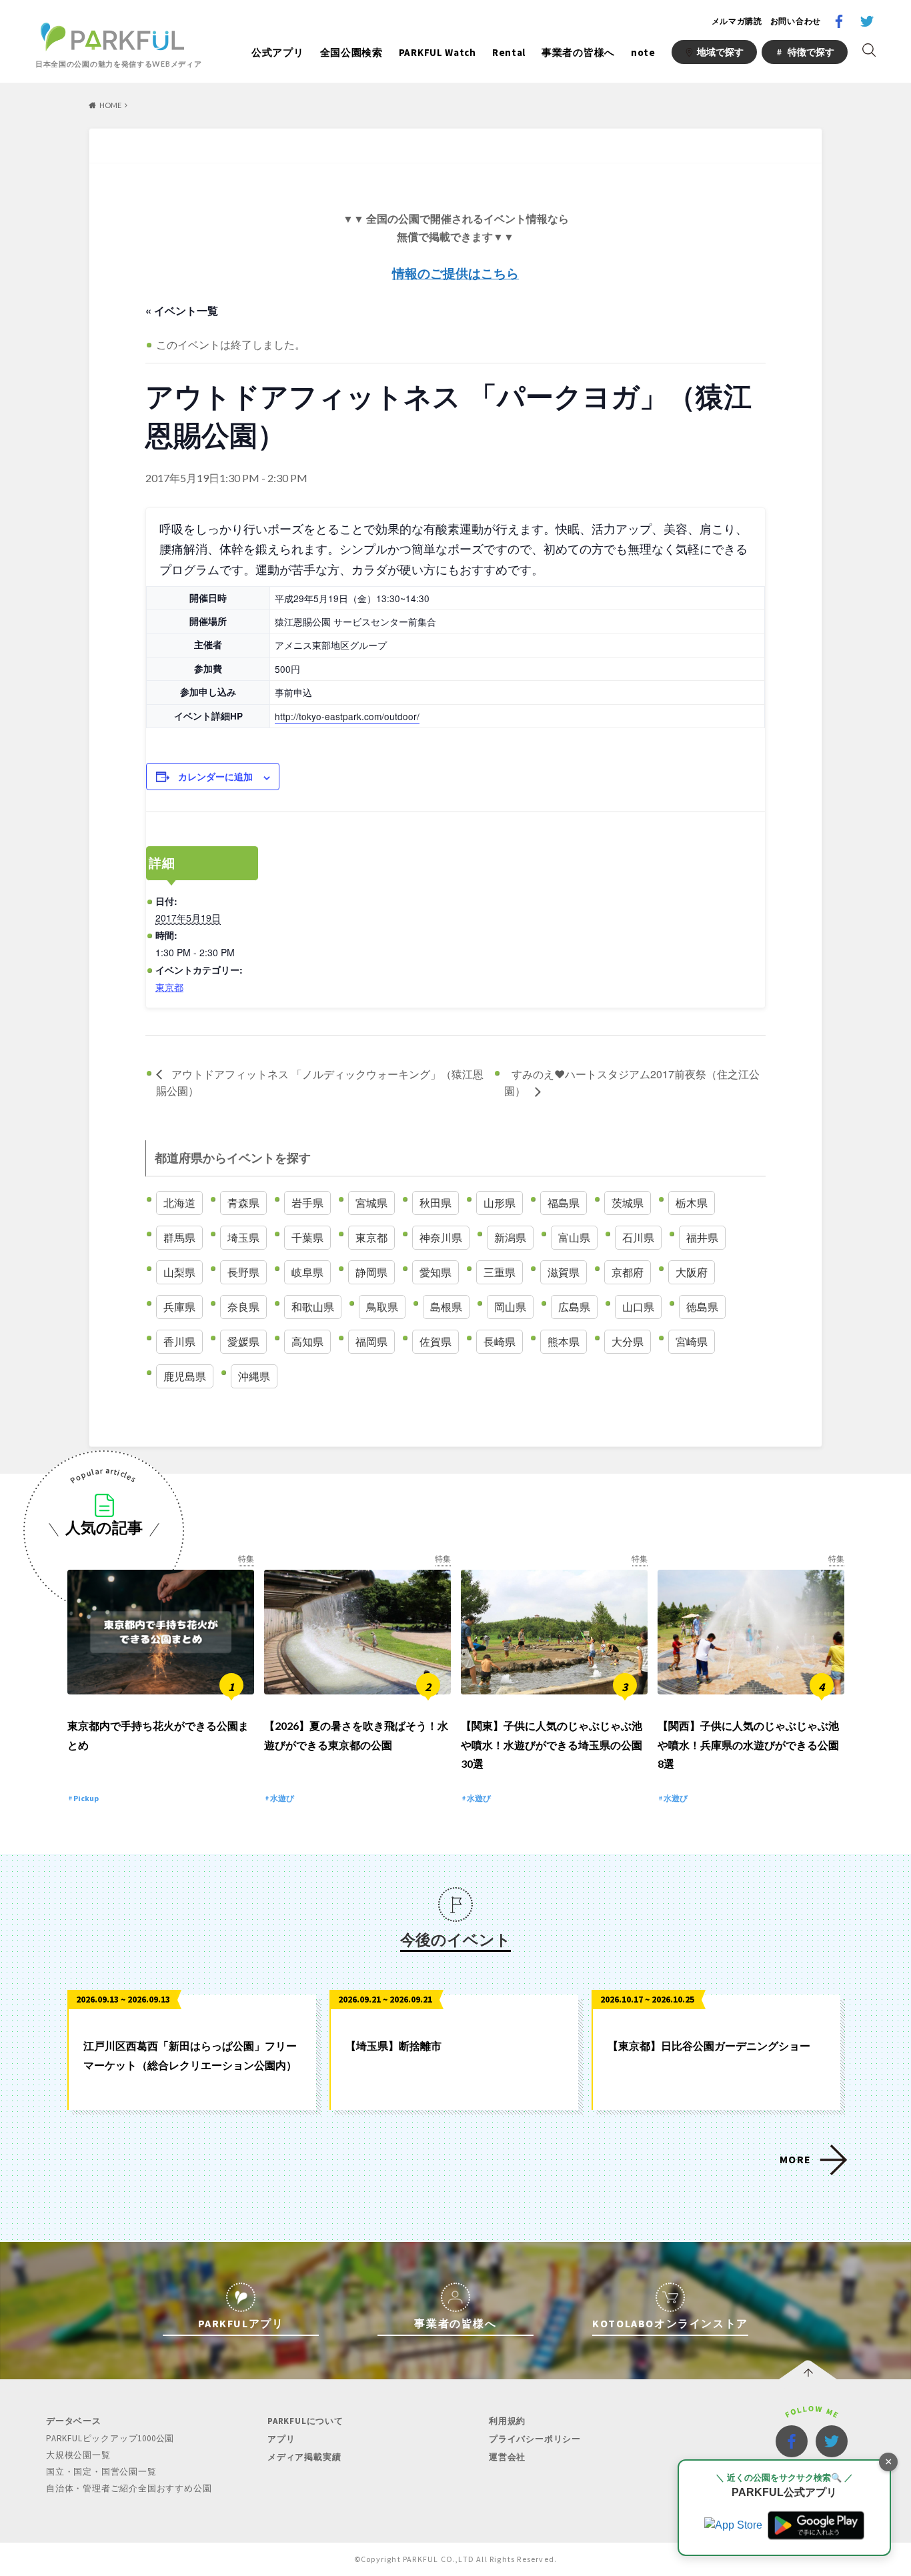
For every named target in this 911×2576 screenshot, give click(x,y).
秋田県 (435, 1203)
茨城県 (628, 1203)
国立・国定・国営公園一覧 (101, 2472)
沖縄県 (254, 1376)
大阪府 (692, 1272)
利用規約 (507, 2421)
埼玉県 (243, 1237)
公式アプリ (278, 52)
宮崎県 (692, 1341)
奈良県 (243, 1307)
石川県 (638, 1237)
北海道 (179, 1203)
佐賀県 (435, 1341)
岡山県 (510, 1307)
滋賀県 (564, 1272)
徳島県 (702, 1307)
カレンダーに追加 (215, 776)
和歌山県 (313, 1307)
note (643, 52)
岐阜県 (307, 1272)
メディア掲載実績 (304, 2457)
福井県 (702, 1237)
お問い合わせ (796, 21)
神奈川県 (441, 1237)
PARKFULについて (305, 2421)
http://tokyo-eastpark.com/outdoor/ (347, 716)
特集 (246, 1559)
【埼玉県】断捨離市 (393, 2046)
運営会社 (507, 2457)
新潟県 (510, 1237)
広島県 (574, 1307)
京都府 (628, 1272)
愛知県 (435, 1272)
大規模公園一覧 (78, 2455)
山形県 (500, 1203)
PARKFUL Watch (437, 52)
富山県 (574, 1237)
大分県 (628, 1341)
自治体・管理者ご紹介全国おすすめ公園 (129, 2488)
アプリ (281, 2439)
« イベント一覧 (182, 310)
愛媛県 (243, 1341)
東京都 (169, 987)
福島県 (564, 1203)
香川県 (179, 1341)
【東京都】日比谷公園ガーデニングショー (709, 2046)
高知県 (307, 1341)
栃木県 (692, 1203)
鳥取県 (382, 1307)
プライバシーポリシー (535, 2439)
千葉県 (307, 1237)
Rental (509, 52)
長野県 (243, 1272)
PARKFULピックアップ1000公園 (110, 2438)
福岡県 (371, 1341)
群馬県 (179, 1237)
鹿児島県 (185, 1376)
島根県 (446, 1307)
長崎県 (500, 1341)
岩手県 (307, 1203)
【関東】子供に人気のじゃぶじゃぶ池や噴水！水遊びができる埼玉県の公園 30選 (552, 1745)
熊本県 (564, 1341)
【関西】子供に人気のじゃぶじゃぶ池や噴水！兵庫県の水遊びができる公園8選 (748, 1745)
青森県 (243, 1203)
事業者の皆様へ (578, 52)
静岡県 (371, 1272)
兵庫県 (179, 1307)
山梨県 (179, 1272)
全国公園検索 (351, 52)
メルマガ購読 (737, 21)
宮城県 (371, 1203)
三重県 (500, 1272)
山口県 (638, 1307)
